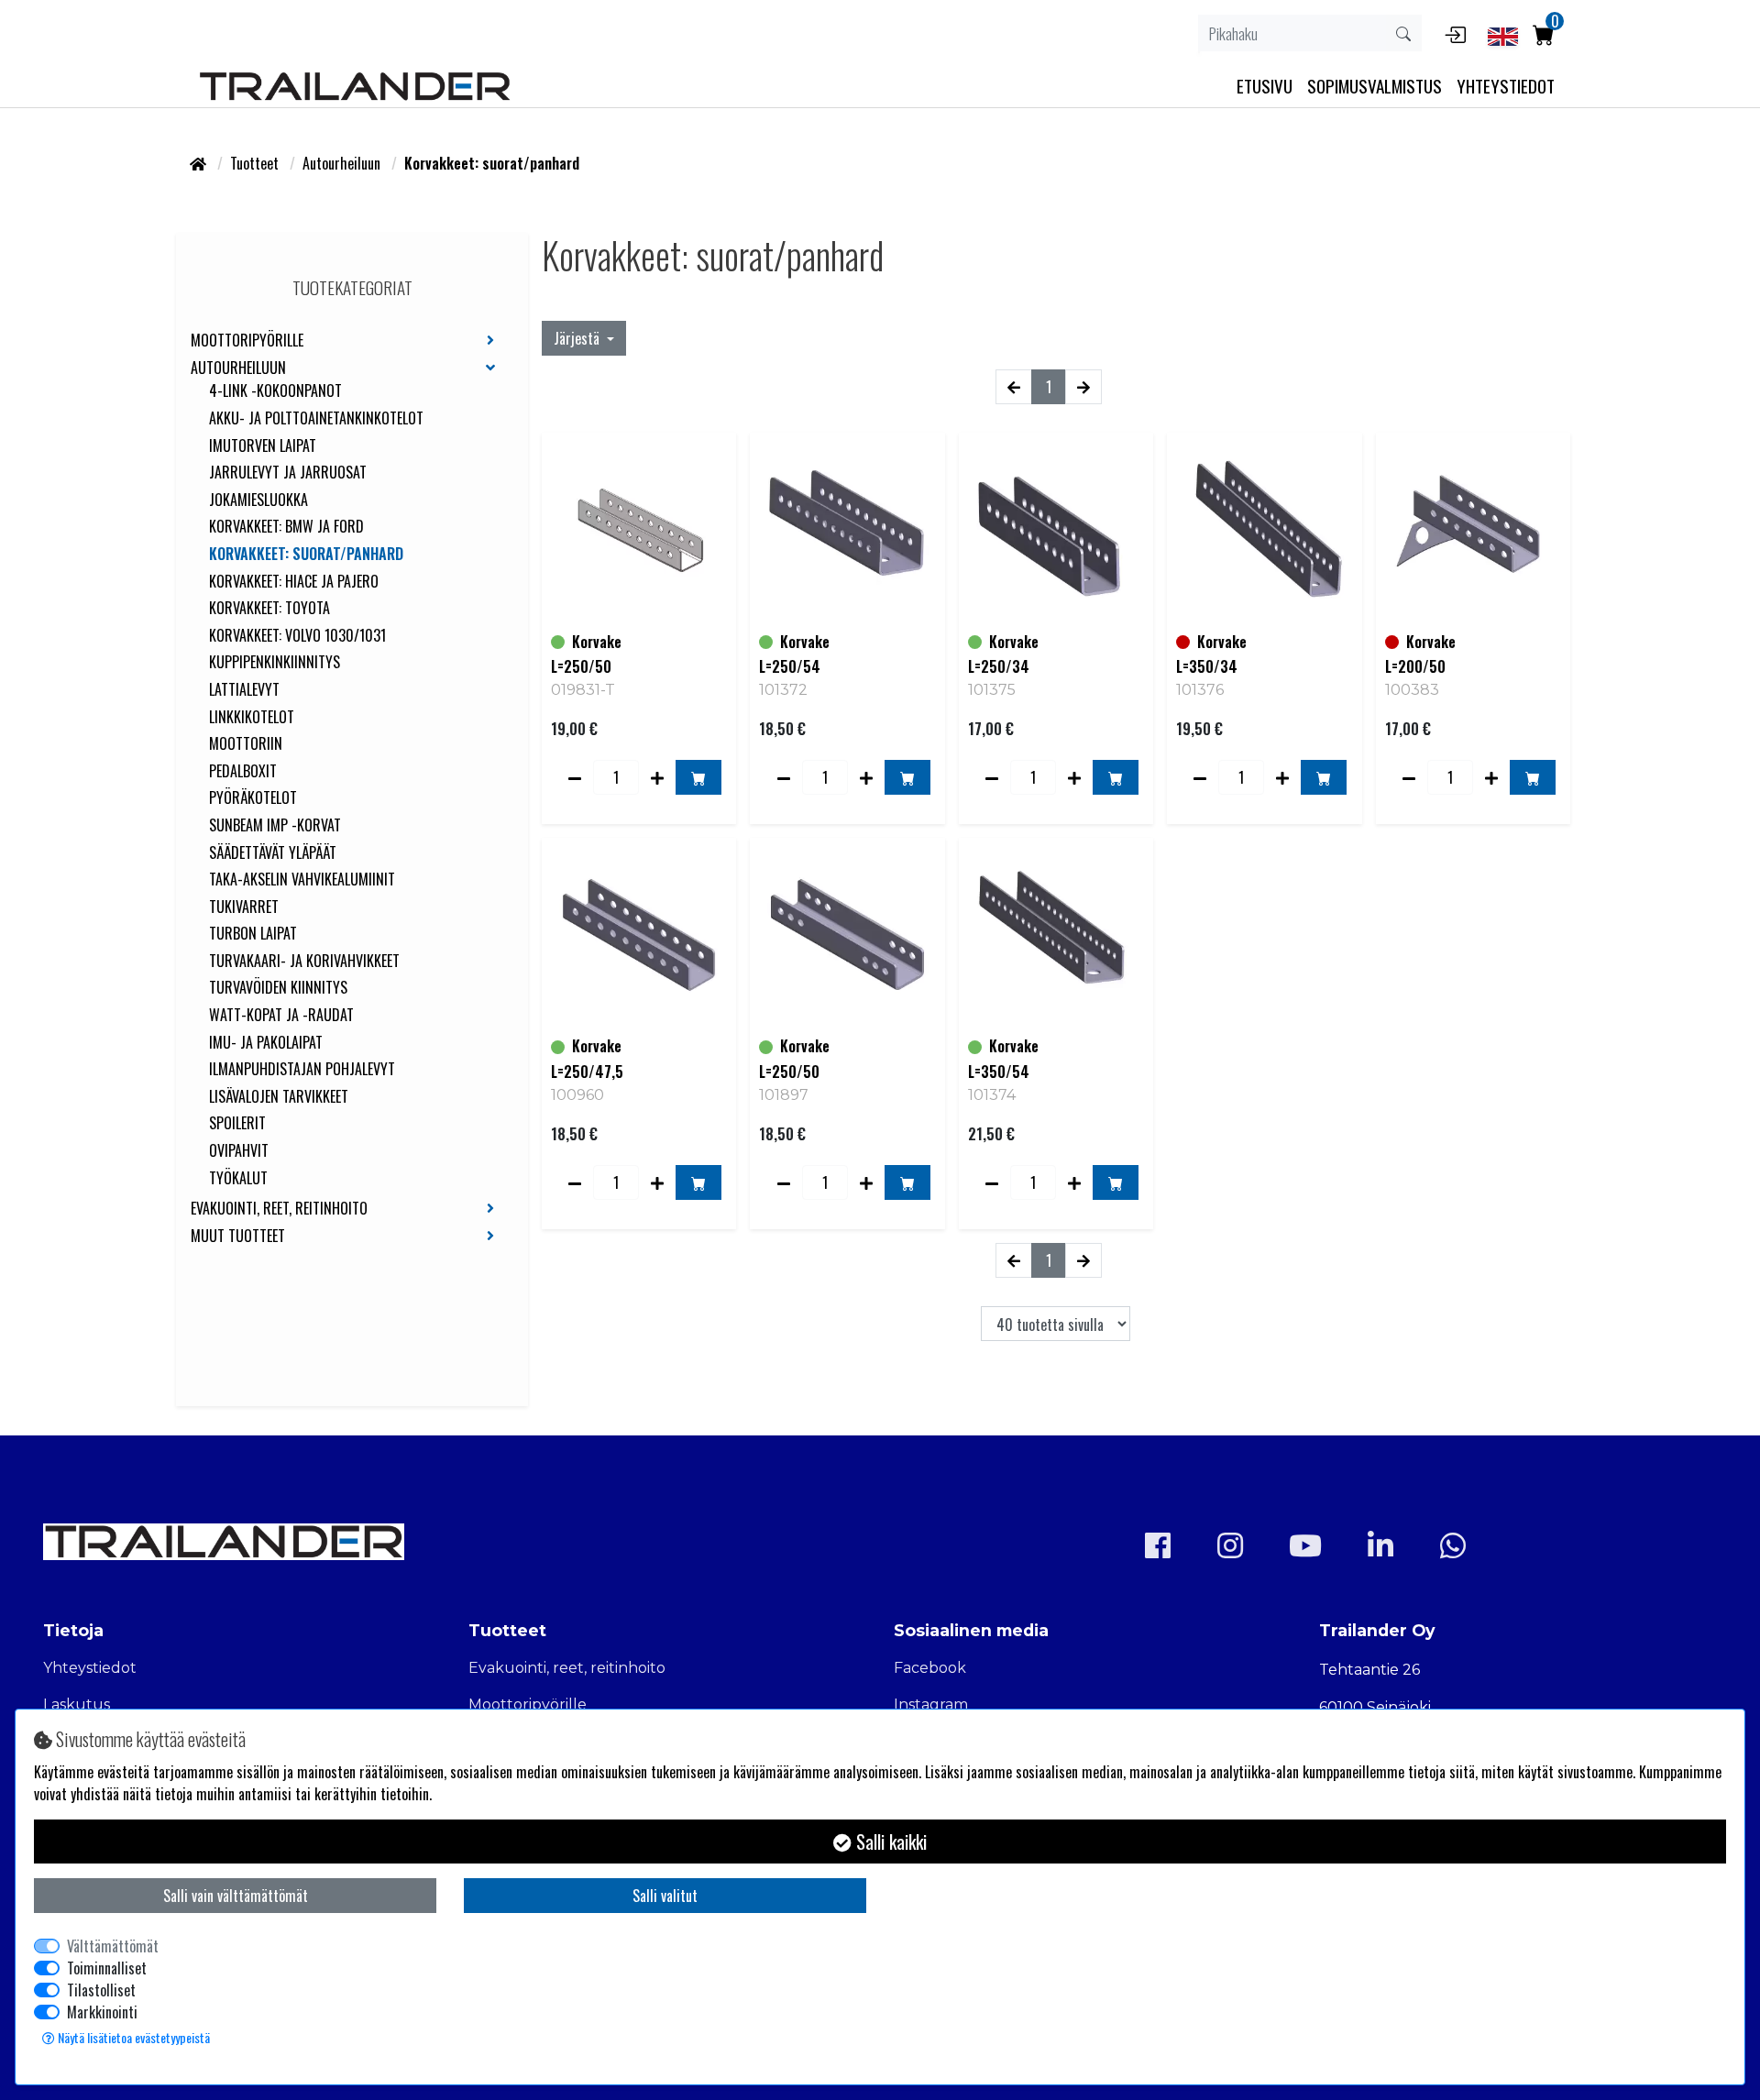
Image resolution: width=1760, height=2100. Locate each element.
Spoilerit (237, 1124)
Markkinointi (102, 2012)
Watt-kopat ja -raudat (281, 1016)
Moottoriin (246, 744)
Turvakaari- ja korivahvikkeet (304, 962)
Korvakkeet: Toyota (269, 609)
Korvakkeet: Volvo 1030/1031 (297, 636)
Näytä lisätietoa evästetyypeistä (132, 2037)
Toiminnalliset (107, 1968)
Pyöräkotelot (253, 798)
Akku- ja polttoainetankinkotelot (316, 419)
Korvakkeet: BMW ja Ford (286, 527)
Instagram (931, 1704)
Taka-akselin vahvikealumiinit (302, 880)
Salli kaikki (889, 1842)
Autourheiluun (343, 163)
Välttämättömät (113, 1946)
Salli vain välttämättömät (236, 1896)
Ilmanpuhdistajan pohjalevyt (302, 1070)
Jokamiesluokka (258, 500)
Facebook (930, 1668)
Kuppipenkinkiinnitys (275, 663)
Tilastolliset (101, 1990)
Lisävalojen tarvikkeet (279, 1097)
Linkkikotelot (252, 718)
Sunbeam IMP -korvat (275, 826)
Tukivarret (244, 907)
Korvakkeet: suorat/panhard (306, 555)
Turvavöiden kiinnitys (278, 988)
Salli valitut (665, 1896)
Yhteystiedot (90, 1668)
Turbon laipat (253, 934)
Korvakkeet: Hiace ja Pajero (294, 582)
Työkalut (238, 1179)
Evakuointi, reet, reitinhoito (279, 1209)
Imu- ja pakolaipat (266, 1043)
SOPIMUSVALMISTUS (1375, 86)
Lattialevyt (244, 690)
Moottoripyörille (247, 341)
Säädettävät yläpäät (273, 853)
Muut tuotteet (238, 1237)
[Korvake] (639, 530)
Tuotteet (256, 163)
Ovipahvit (239, 1151)
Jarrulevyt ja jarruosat (288, 473)
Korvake (597, 642)
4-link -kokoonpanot (275, 391)
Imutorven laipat (263, 446)
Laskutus (77, 1704)
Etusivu (1265, 86)
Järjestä (578, 338)
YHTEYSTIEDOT (1506, 86)
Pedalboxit (243, 772)
